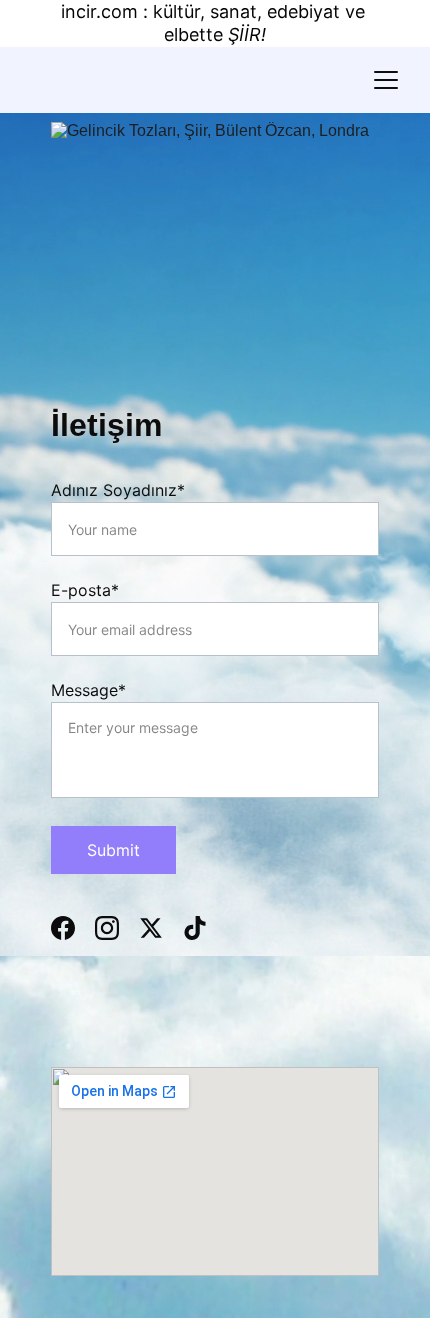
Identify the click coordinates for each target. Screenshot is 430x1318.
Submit (113, 850)
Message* (88, 690)
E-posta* (85, 590)
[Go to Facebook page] (73, 928)
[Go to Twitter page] (161, 928)
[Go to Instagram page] (117, 928)
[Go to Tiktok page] (195, 928)
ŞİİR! (247, 34)
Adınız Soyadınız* (118, 490)
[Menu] (386, 80)
